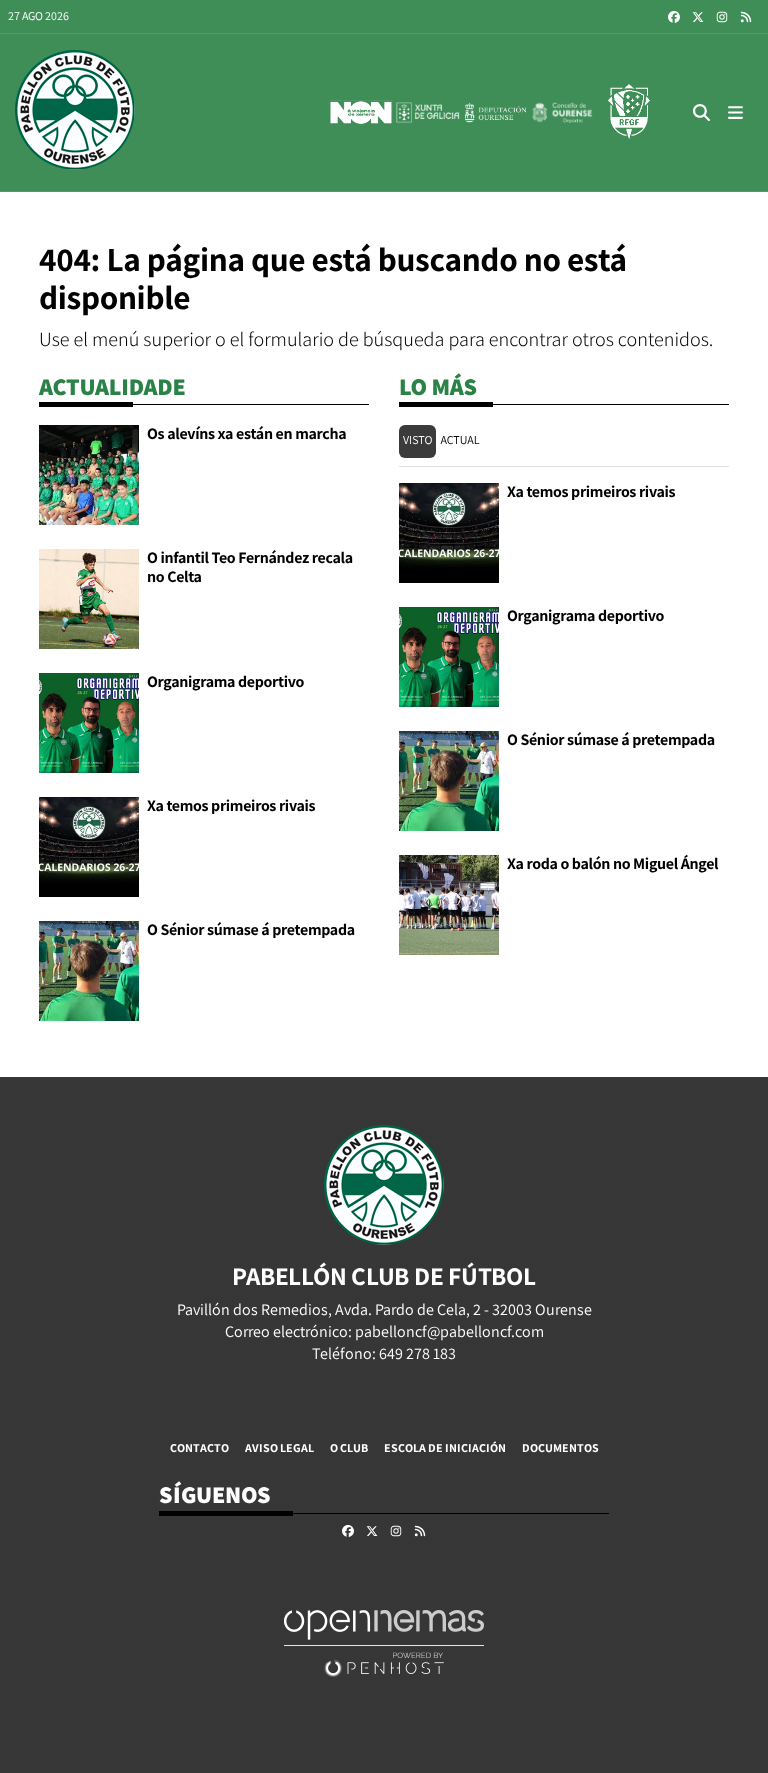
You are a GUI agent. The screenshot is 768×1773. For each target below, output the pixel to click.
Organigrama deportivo (225, 681)
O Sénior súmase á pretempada (251, 929)
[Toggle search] (702, 112)
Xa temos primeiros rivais (231, 805)
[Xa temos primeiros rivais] (89, 845)
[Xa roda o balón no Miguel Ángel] (449, 903)
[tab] (417, 441)
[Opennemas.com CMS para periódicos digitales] (384, 1642)
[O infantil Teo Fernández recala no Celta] (89, 597)
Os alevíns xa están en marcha (246, 433)
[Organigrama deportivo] (89, 721)
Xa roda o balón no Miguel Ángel (612, 863)
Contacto (199, 1447)
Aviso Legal (279, 1447)
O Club (349, 1447)
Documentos (560, 1447)
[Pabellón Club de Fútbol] (75, 112)
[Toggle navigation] (736, 112)
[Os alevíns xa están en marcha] (89, 473)
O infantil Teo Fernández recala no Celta (250, 566)
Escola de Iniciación (445, 1447)
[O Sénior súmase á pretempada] (89, 969)
